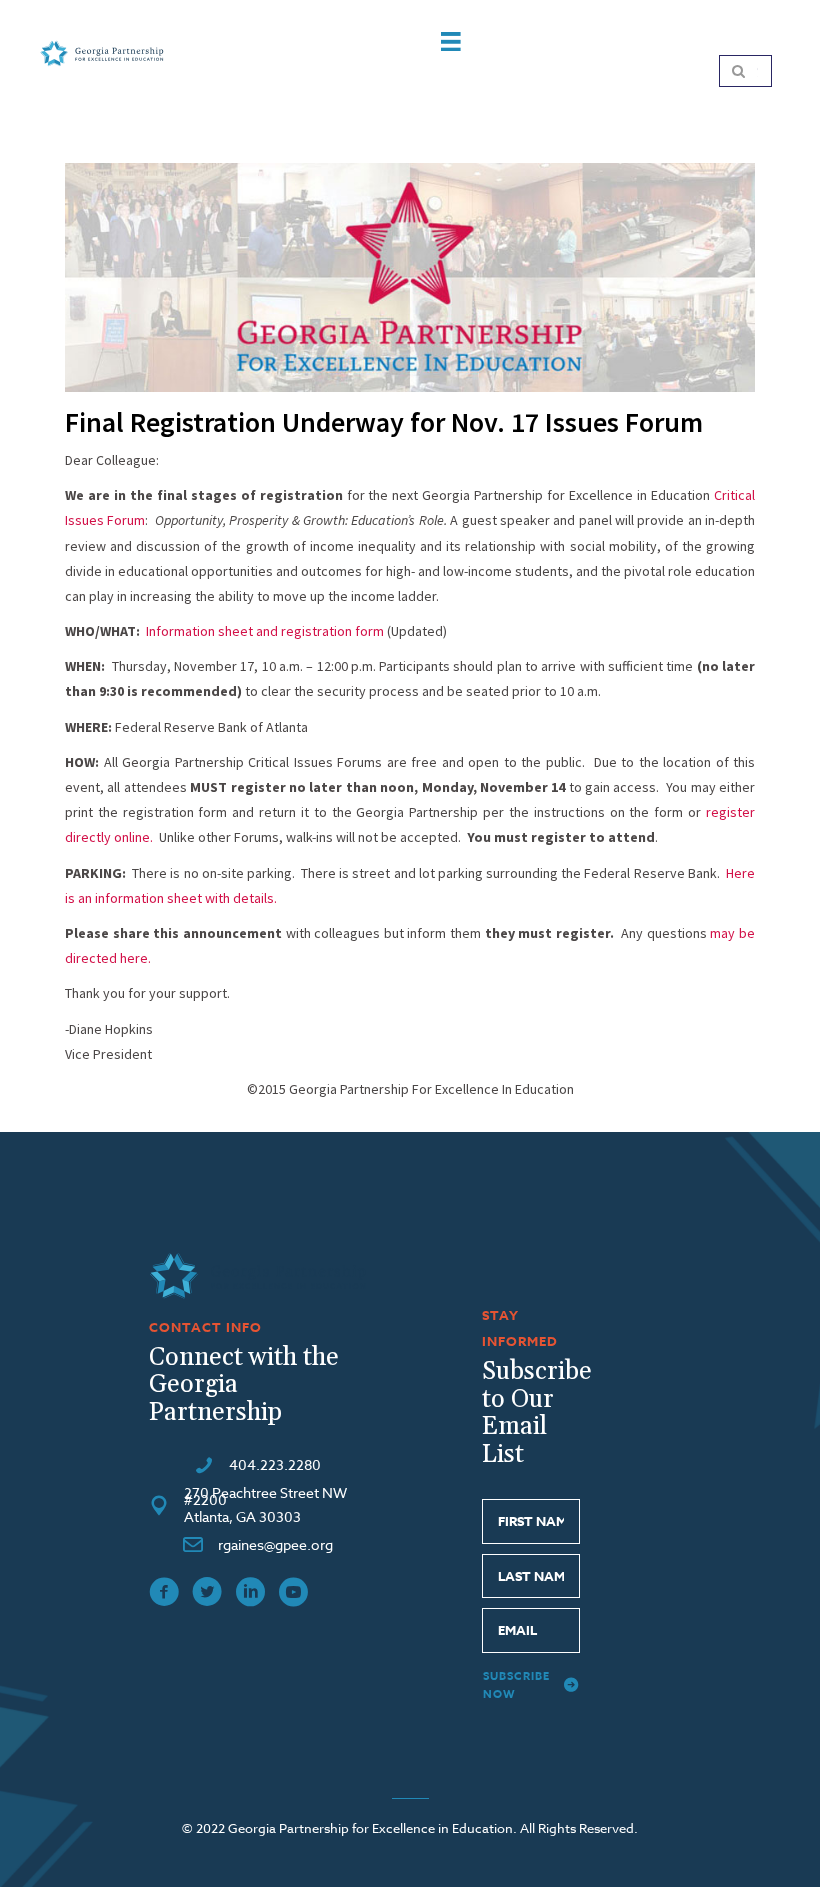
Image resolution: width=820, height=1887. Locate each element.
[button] (531, 1685)
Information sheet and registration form (265, 631)
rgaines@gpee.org (275, 1544)
